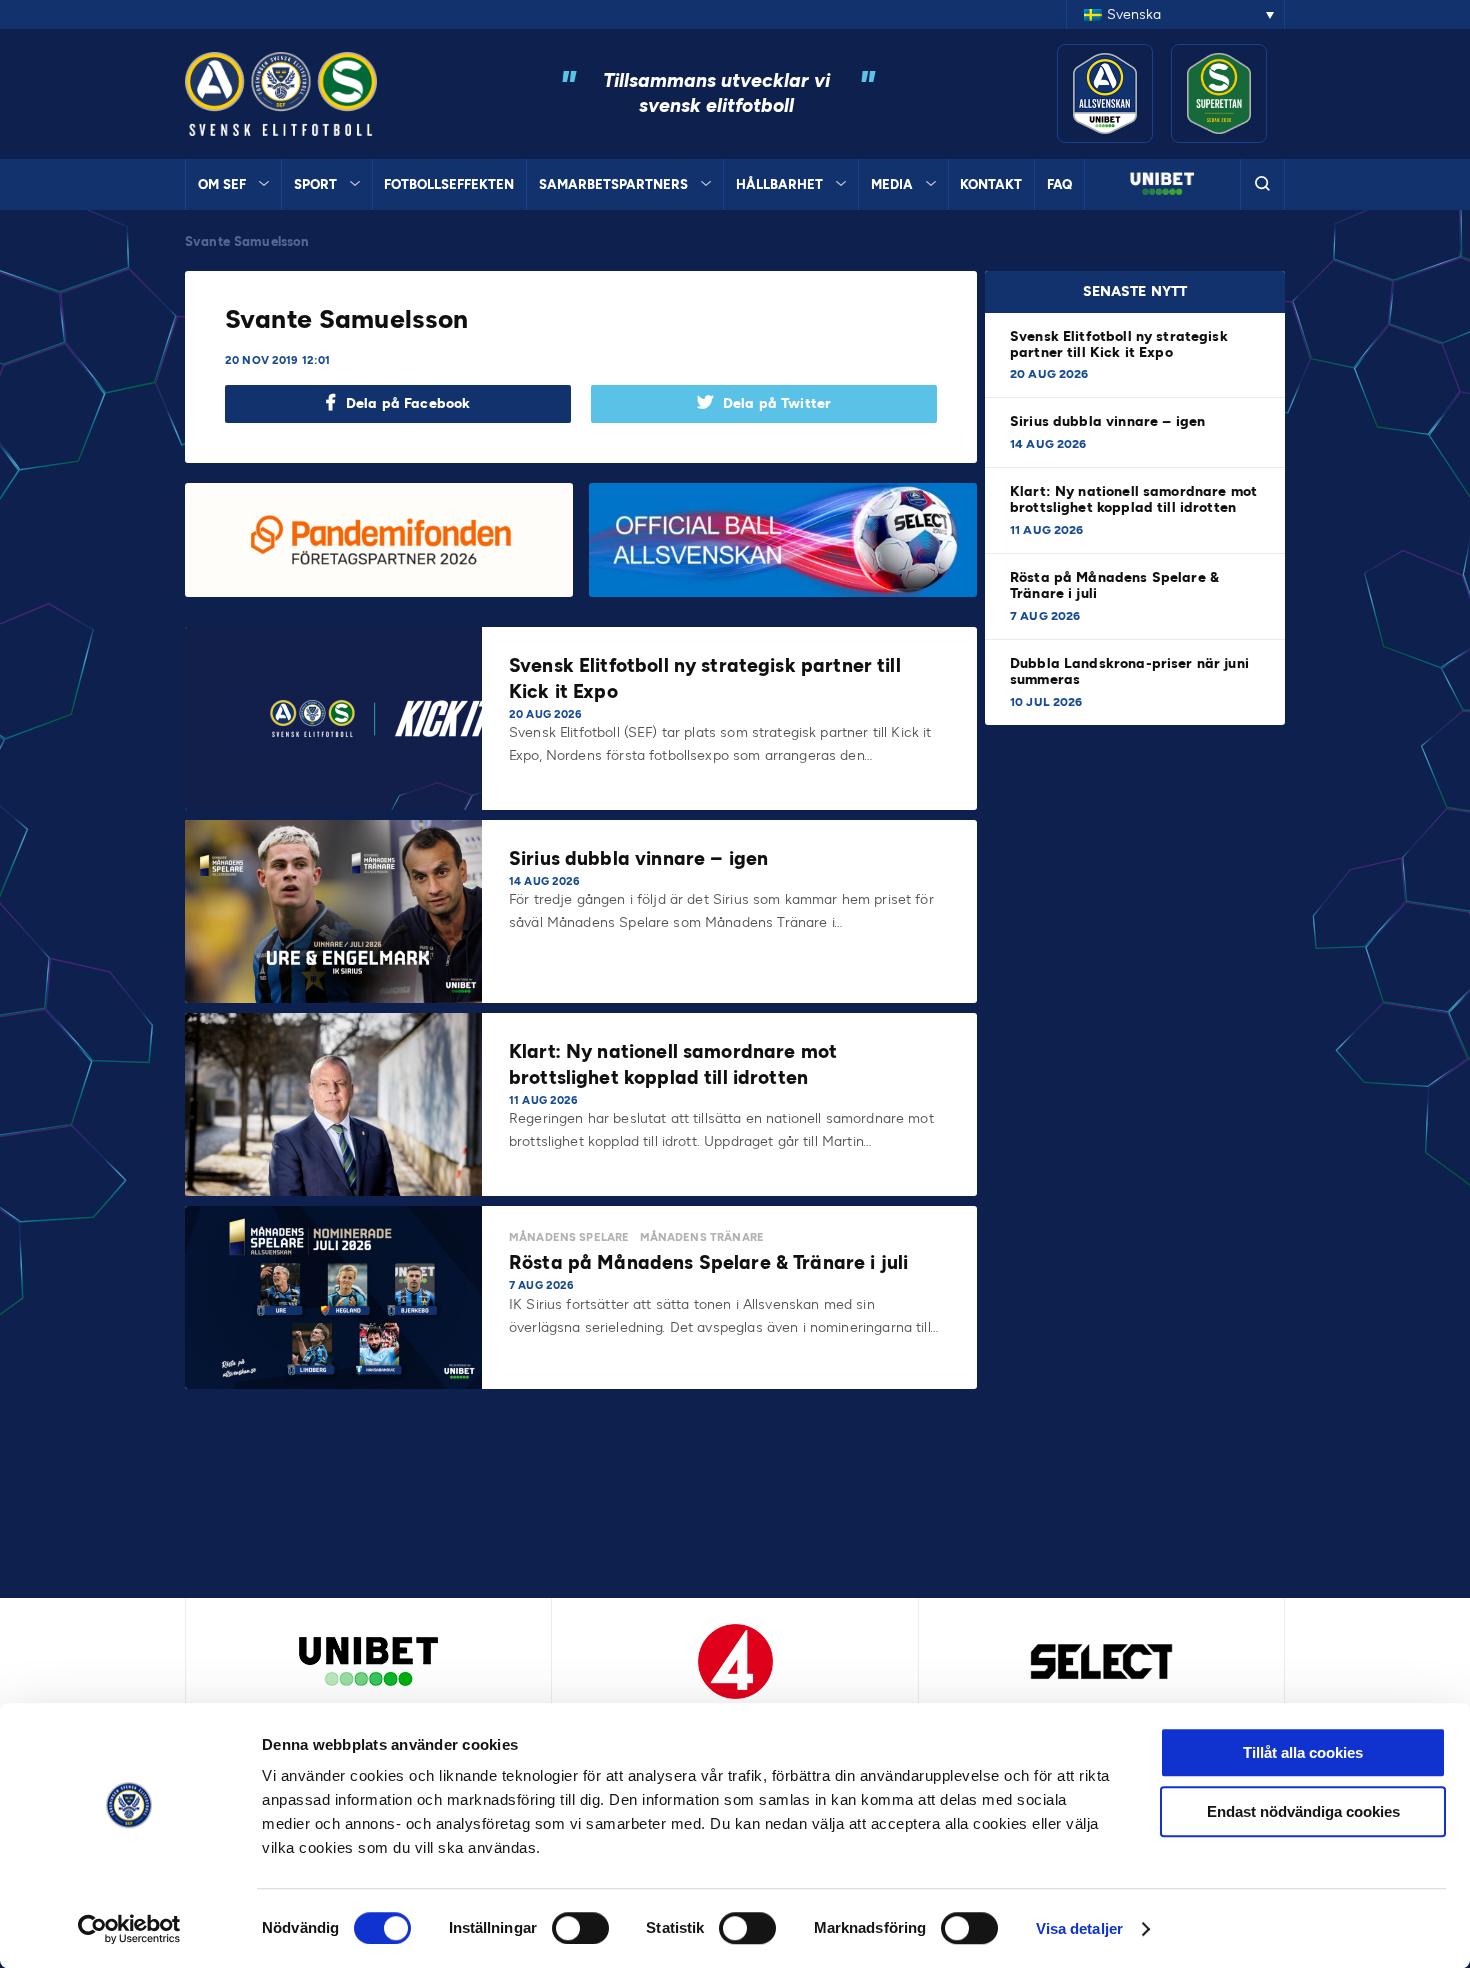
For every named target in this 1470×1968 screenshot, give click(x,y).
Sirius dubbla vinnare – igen (1109, 421)
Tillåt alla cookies (1303, 1752)
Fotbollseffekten (449, 184)
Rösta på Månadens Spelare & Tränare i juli (1114, 585)
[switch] (580, 1928)
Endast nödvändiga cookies (1303, 1811)
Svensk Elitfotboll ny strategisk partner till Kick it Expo (1119, 344)
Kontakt (991, 184)
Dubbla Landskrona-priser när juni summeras (1129, 671)
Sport (315, 184)
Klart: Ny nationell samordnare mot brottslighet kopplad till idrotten (1133, 499)
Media (892, 184)
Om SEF (222, 184)
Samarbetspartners (613, 184)
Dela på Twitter (777, 403)
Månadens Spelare (569, 1237)
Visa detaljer (1079, 1928)
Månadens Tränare (702, 1237)
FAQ (1059, 184)
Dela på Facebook (408, 403)
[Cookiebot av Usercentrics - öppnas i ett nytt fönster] (129, 1929)
